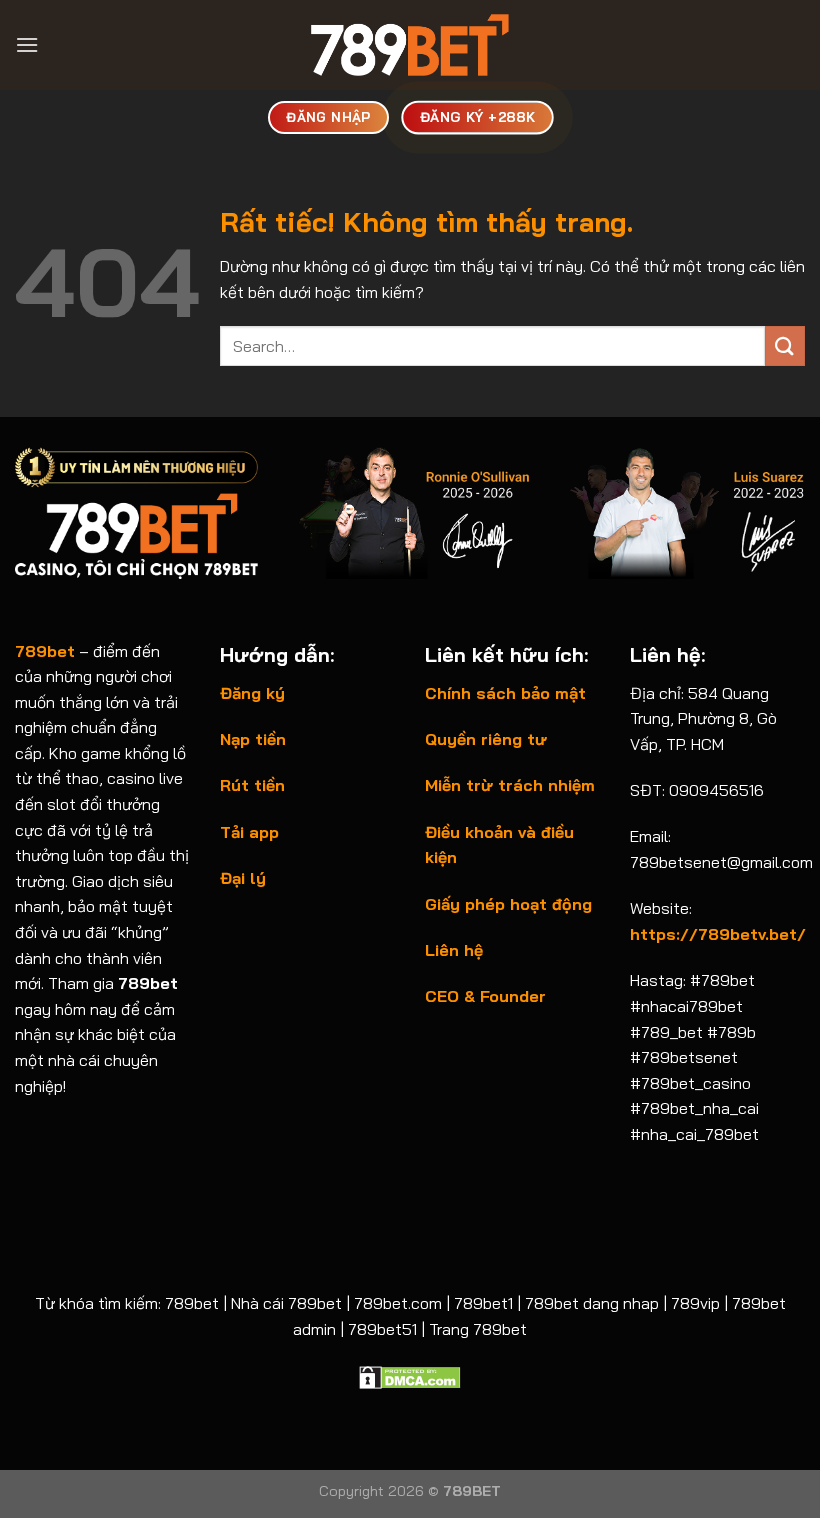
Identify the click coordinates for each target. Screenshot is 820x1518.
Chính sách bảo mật (505, 693)
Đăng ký (252, 693)
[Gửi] (785, 345)
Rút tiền (252, 785)
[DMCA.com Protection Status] (410, 1375)
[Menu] (27, 44)
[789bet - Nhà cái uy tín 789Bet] (410, 45)
